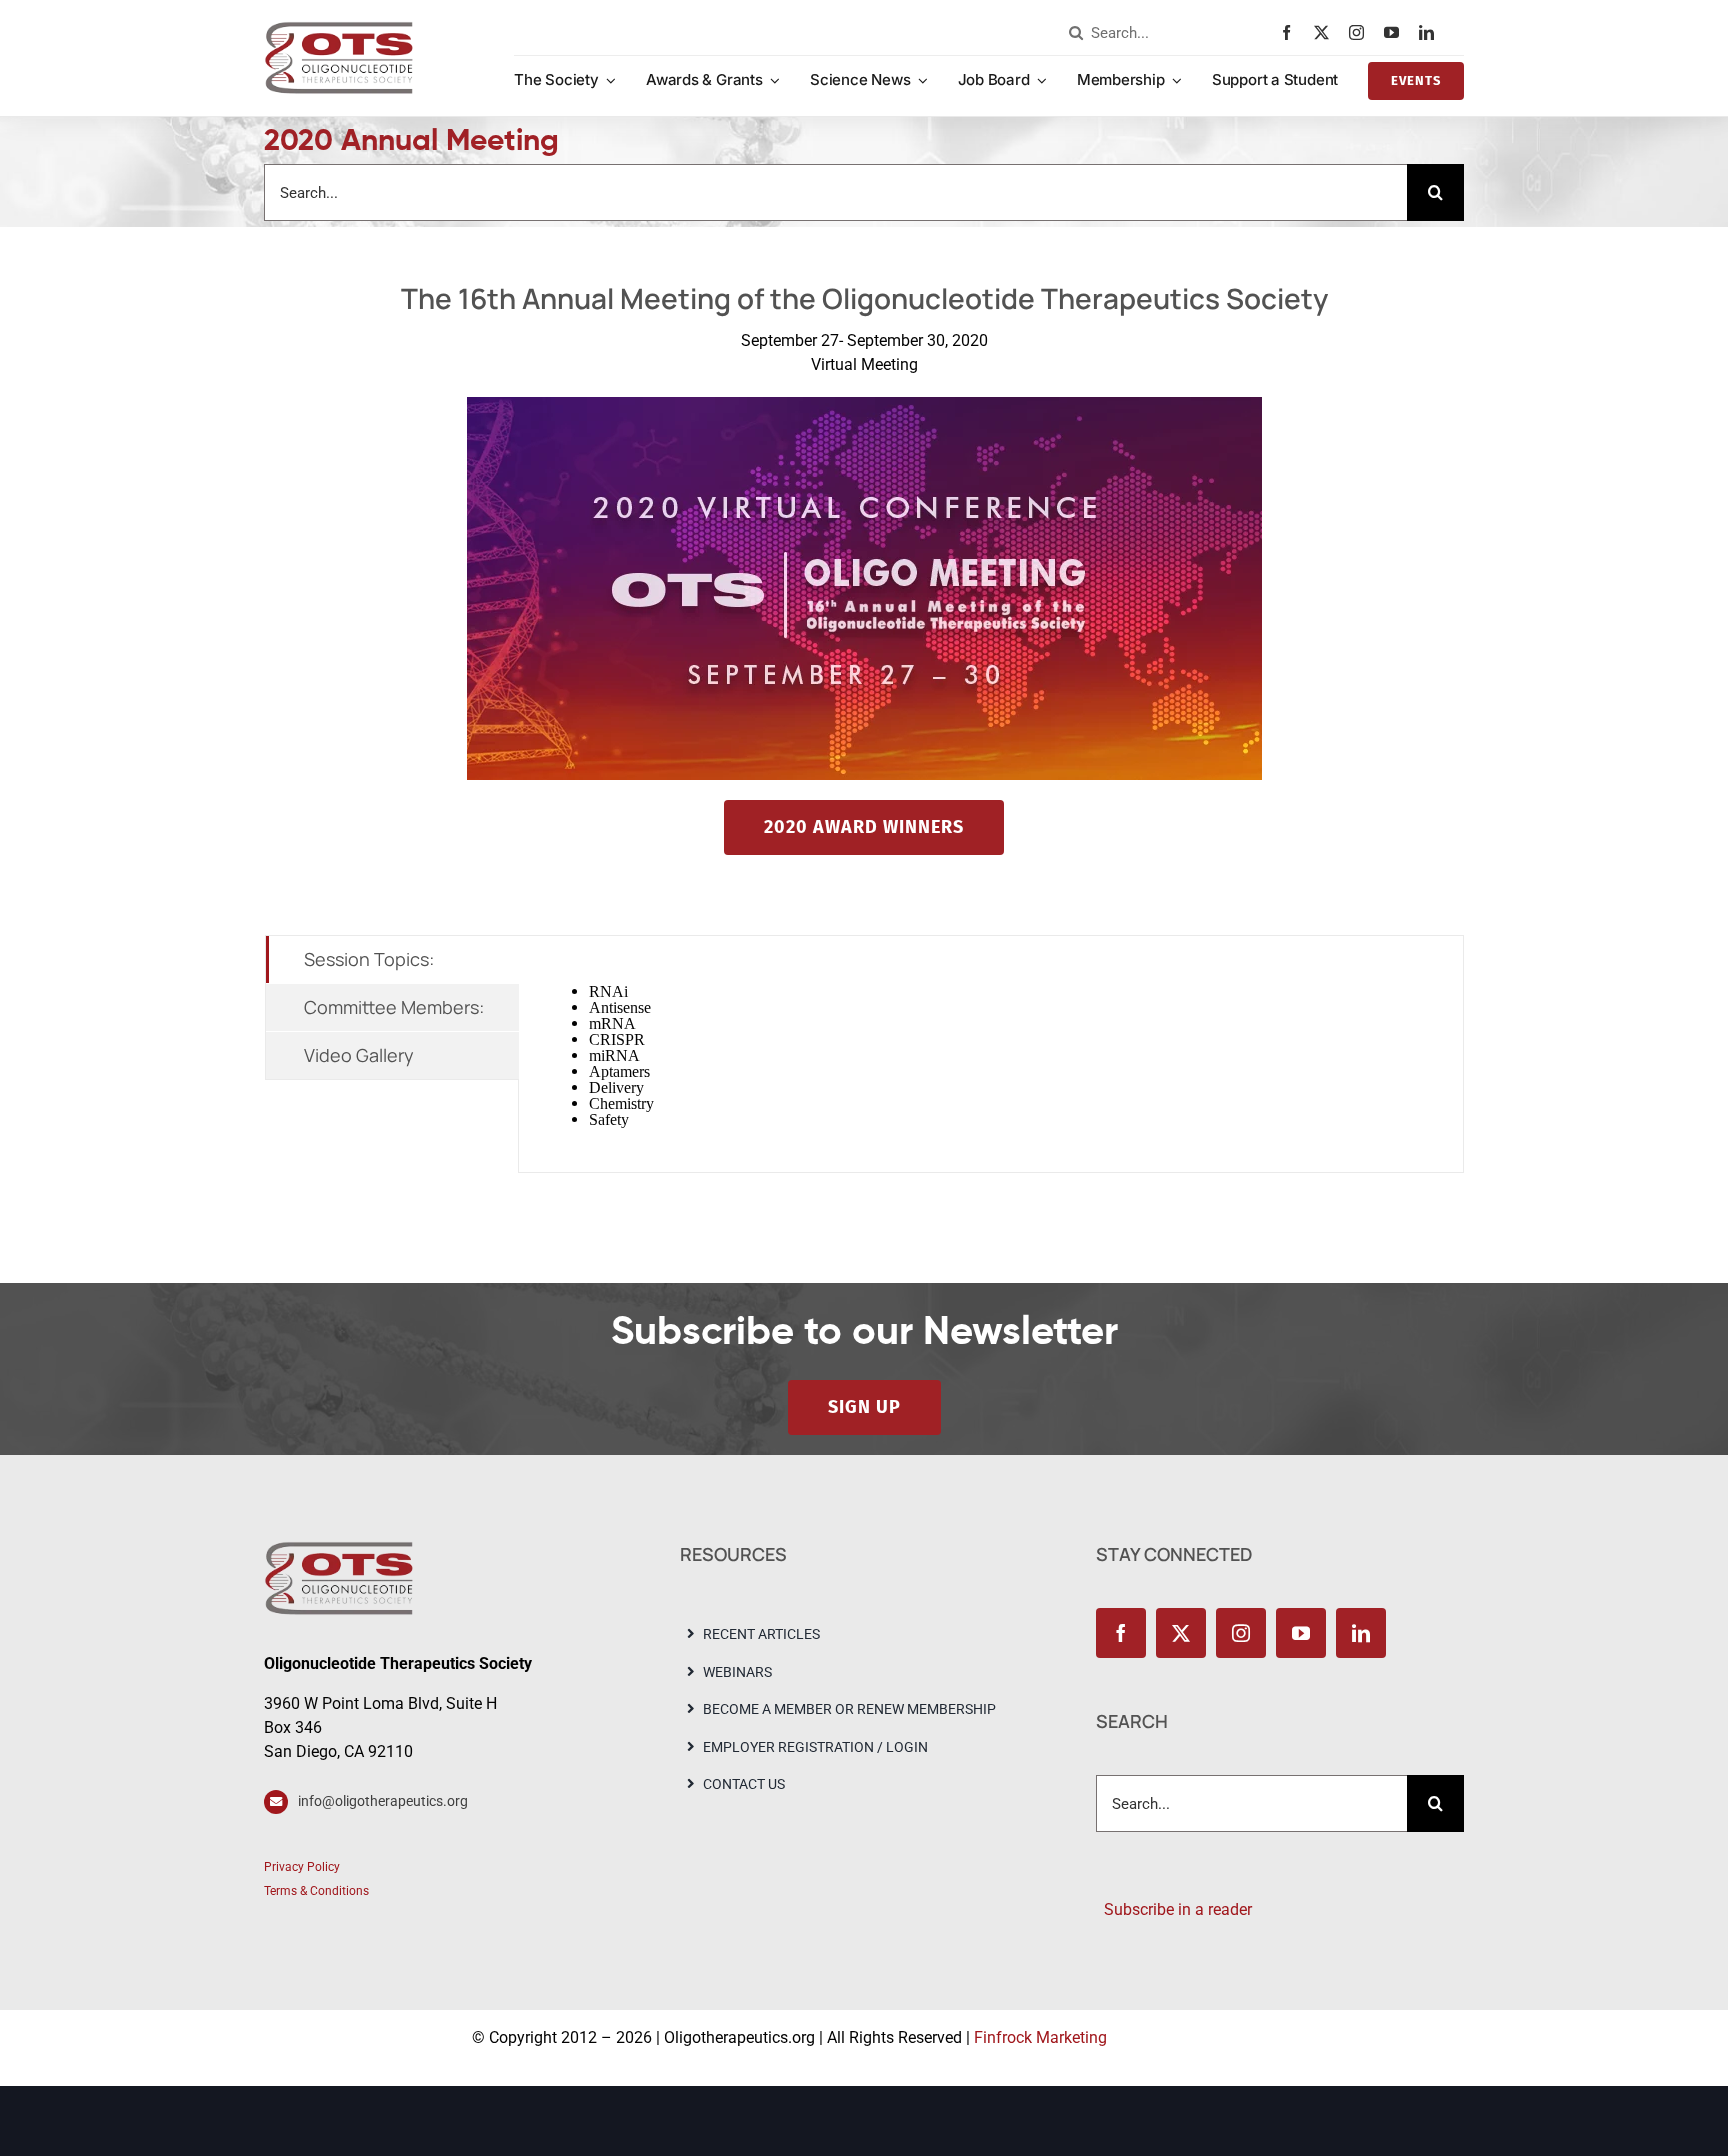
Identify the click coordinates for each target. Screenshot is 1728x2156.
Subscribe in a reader (1174, 1909)
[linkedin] (1431, 32)
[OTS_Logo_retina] (339, 28)
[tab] (392, 959)
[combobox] (1170, 33)
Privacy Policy (302, 1867)
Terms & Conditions (316, 1891)
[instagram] (1361, 32)
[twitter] (1326, 32)
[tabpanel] (991, 1054)
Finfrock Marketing (1040, 2037)
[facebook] (1291, 32)
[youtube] (1396, 32)
